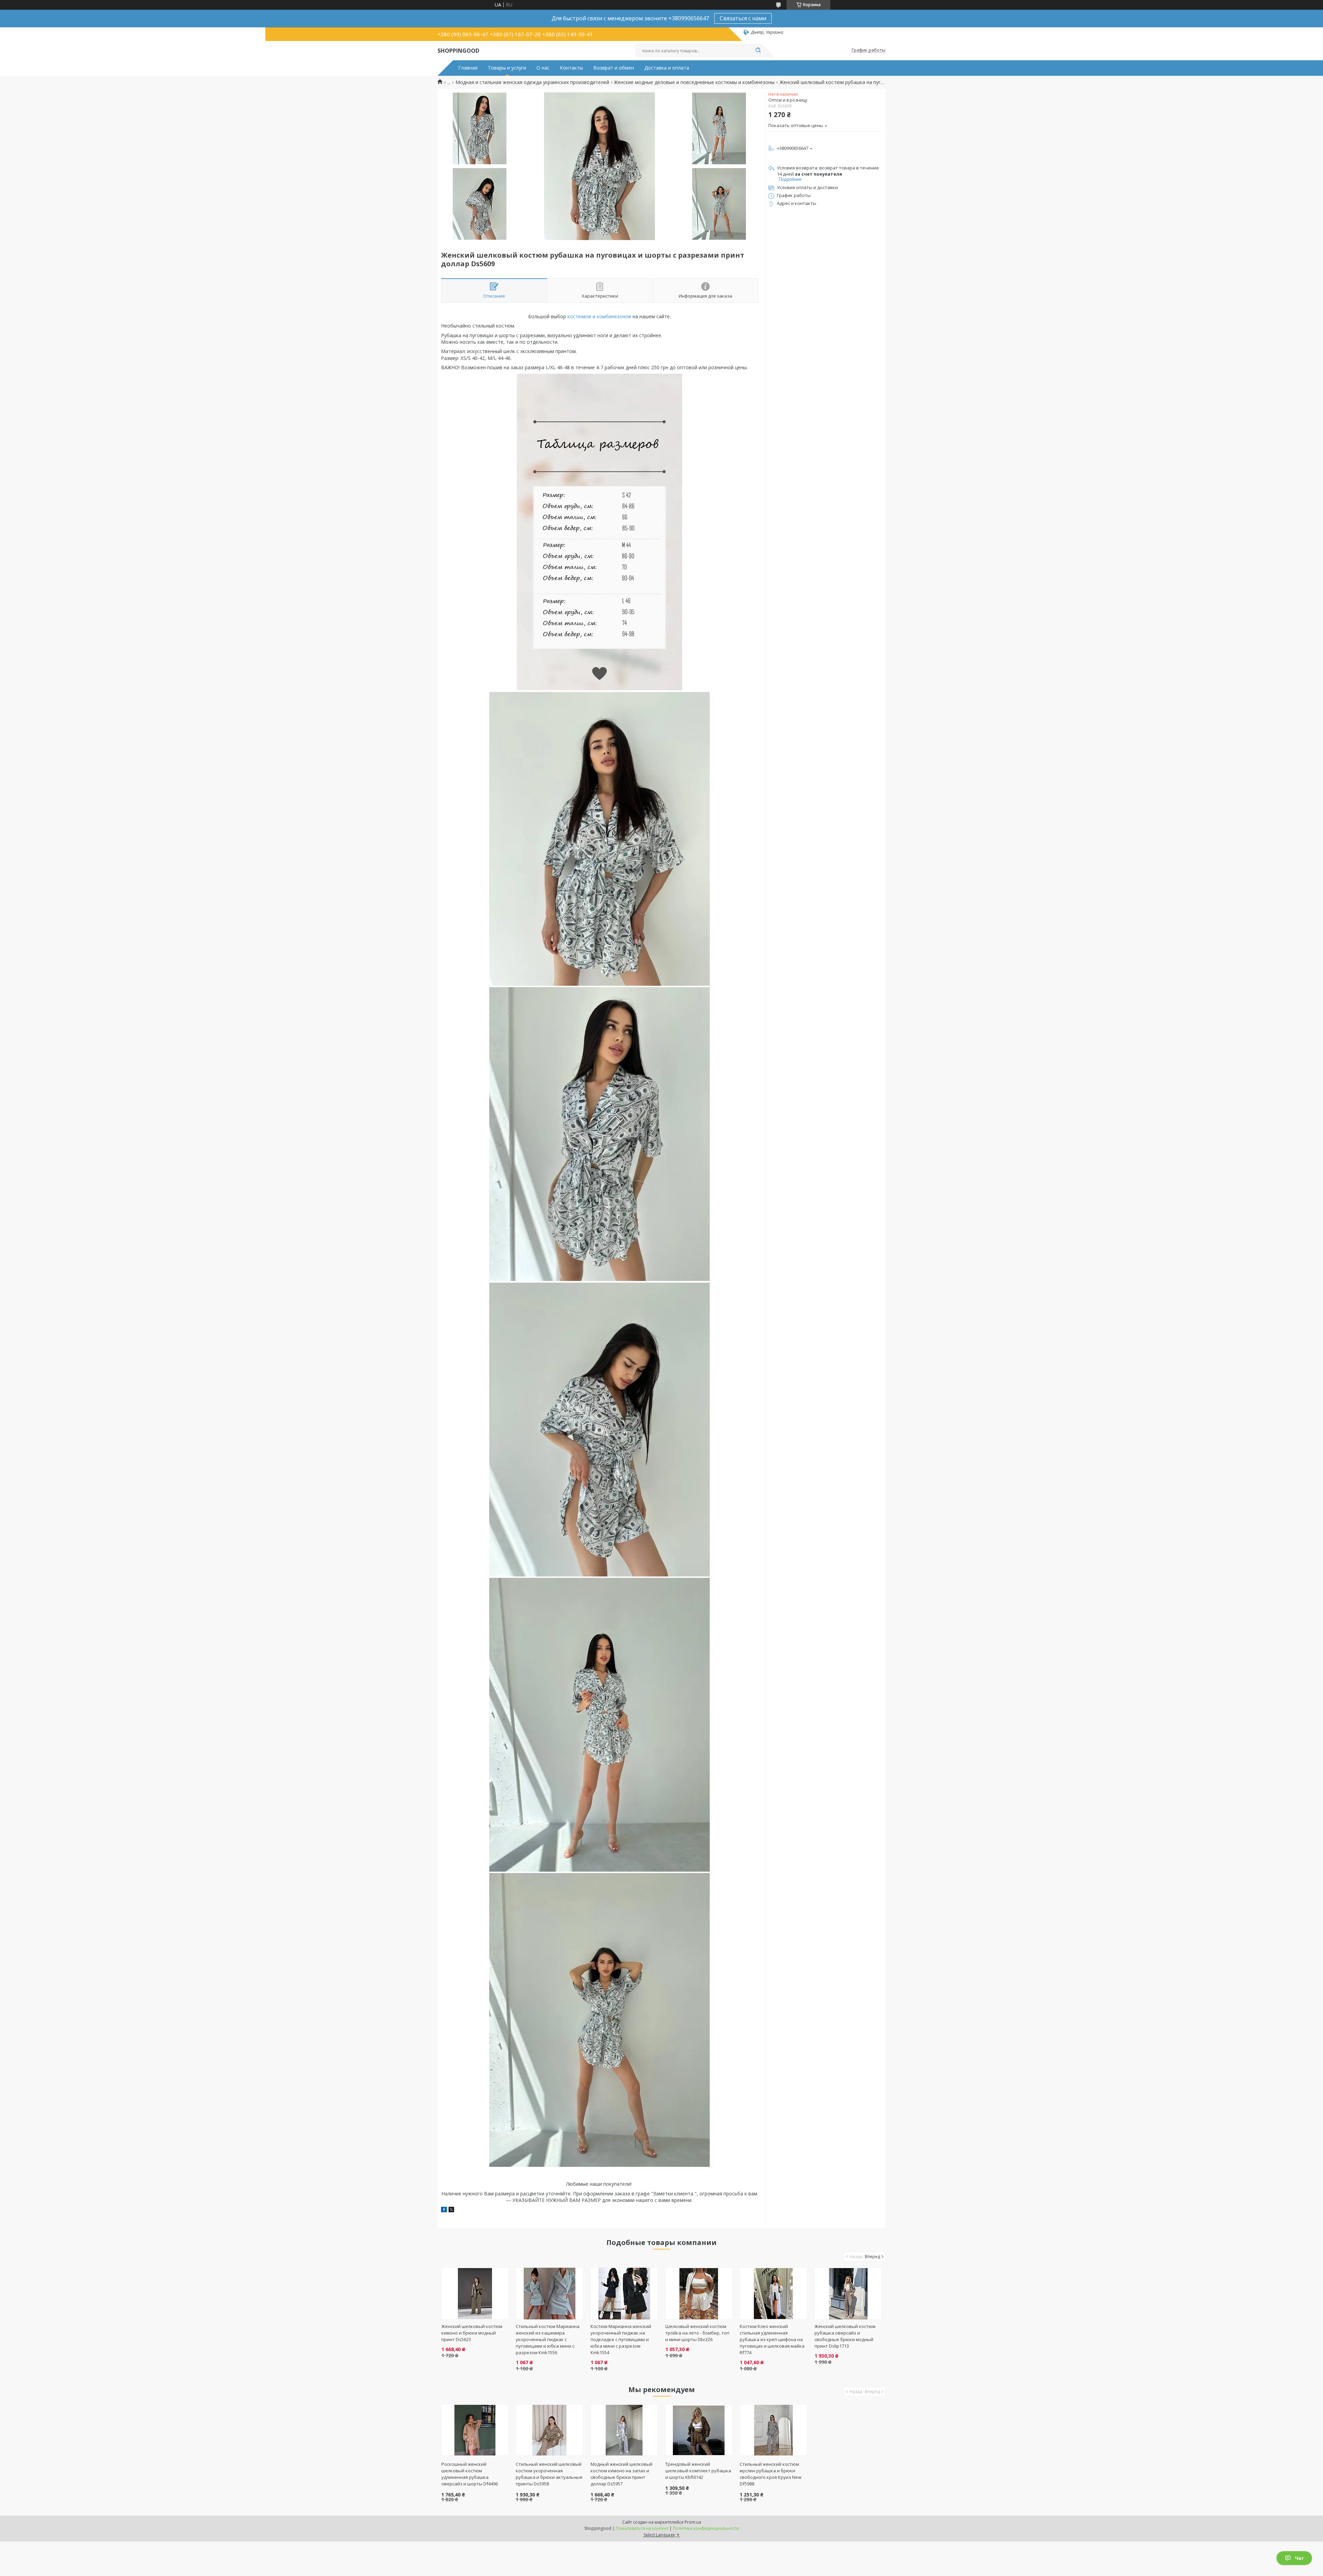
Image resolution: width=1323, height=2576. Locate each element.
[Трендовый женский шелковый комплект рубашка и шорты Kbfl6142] (699, 2430)
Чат (1299, 2558)
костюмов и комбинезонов (599, 316)
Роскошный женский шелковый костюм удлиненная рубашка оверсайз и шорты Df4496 (470, 2474)
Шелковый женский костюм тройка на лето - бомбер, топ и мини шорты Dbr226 (697, 2333)
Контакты (571, 68)
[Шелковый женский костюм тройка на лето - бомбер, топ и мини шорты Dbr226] (699, 2294)
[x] (451, 2210)
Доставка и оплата (667, 68)
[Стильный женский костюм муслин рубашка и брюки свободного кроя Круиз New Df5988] (773, 2430)
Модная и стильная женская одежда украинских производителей (532, 82)
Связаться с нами (743, 18)
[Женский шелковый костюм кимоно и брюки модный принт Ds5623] (475, 2294)
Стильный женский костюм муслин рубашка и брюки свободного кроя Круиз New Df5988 (771, 2474)
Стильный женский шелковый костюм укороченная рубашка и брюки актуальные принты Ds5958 (549, 2474)
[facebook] (444, 2210)
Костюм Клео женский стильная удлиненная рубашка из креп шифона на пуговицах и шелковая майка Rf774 (772, 2339)
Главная (468, 68)
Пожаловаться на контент (642, 2528)
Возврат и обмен (614, 68)
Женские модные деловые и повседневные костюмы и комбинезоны (694, 82)
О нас (543, 68)
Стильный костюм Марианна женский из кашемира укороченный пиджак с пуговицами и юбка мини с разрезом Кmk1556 (548, 2339)
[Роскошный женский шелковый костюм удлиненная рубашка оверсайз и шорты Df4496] (475, 2430)
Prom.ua (693, 2522)
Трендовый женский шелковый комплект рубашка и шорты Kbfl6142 (698, 2471)
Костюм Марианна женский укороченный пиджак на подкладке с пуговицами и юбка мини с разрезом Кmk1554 (621, 2339)
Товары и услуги (507, 68)
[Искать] (758, 51)
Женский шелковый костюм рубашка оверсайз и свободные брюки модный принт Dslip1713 (845, 2336)
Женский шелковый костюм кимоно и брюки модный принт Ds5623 (472, 2333)
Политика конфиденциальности (706, 2528)
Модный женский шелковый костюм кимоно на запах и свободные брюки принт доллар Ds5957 (622, 2474)
